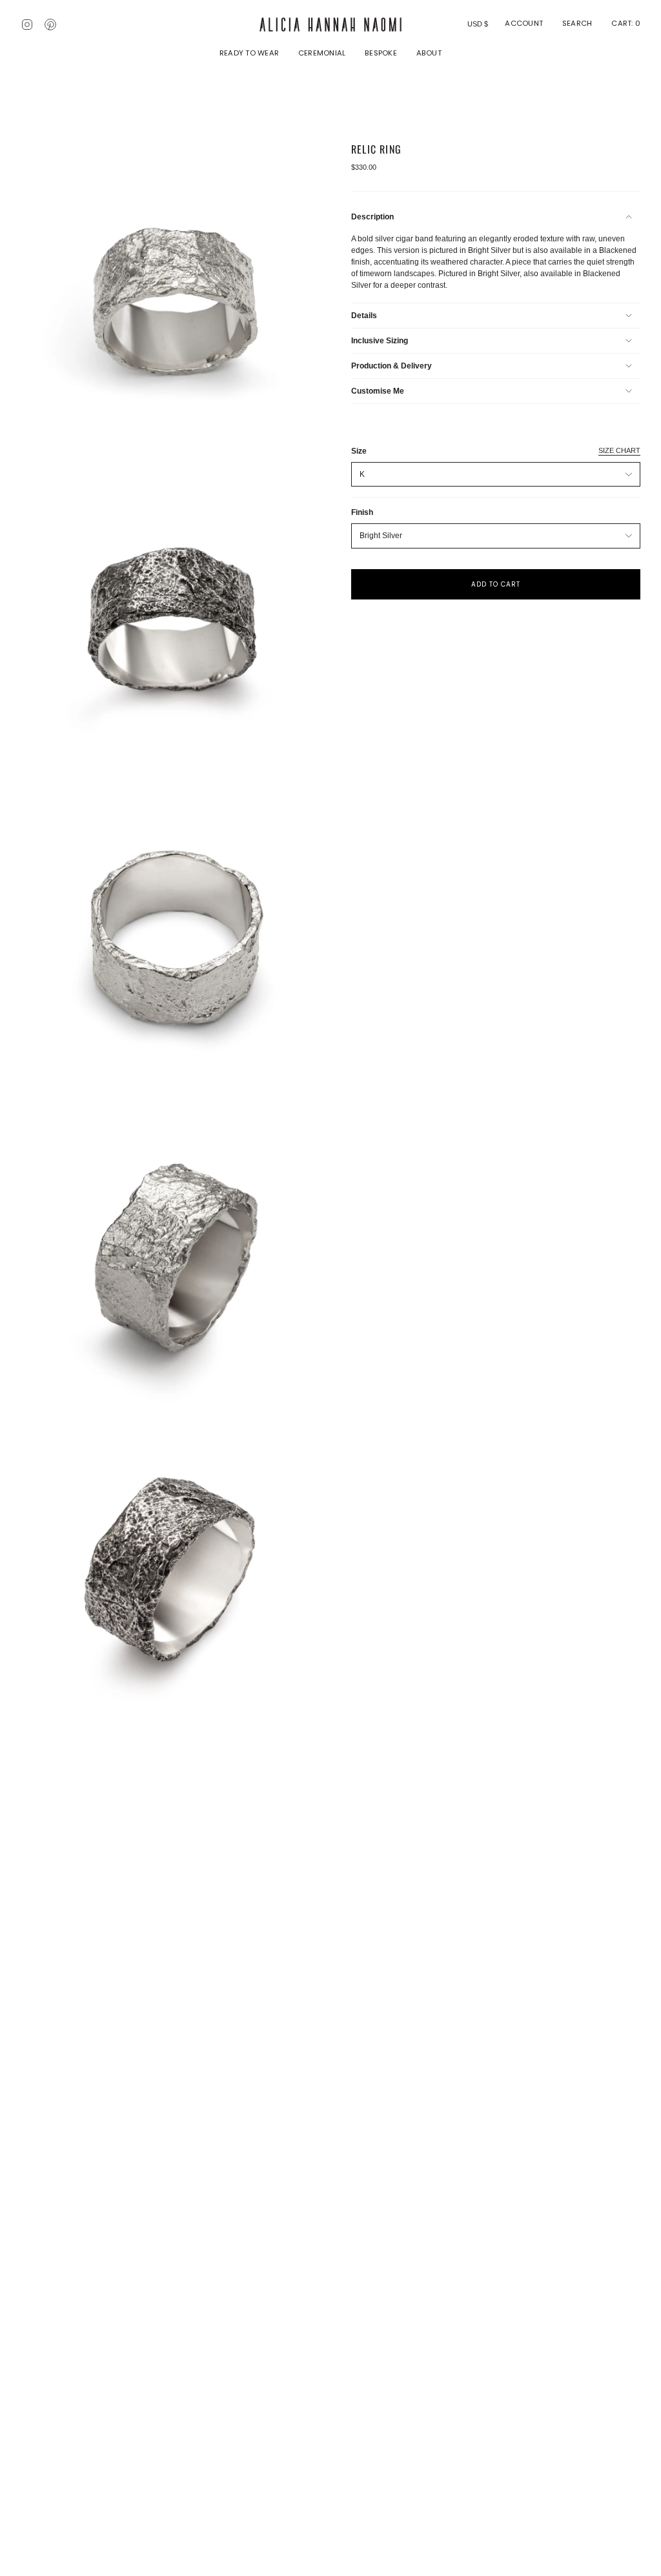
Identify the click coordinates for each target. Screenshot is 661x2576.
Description (372, 217)
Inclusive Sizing (380, 341)
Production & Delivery (392, 366)
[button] (249, 54)
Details (364, 316)
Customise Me (378, 391)
